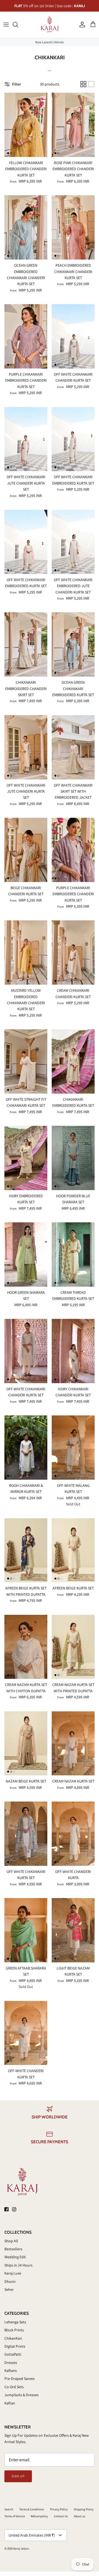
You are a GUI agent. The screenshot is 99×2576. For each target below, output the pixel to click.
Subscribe (50, 1308)
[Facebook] (46, 1324)
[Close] (87, 1249)
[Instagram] (53, 1324)
